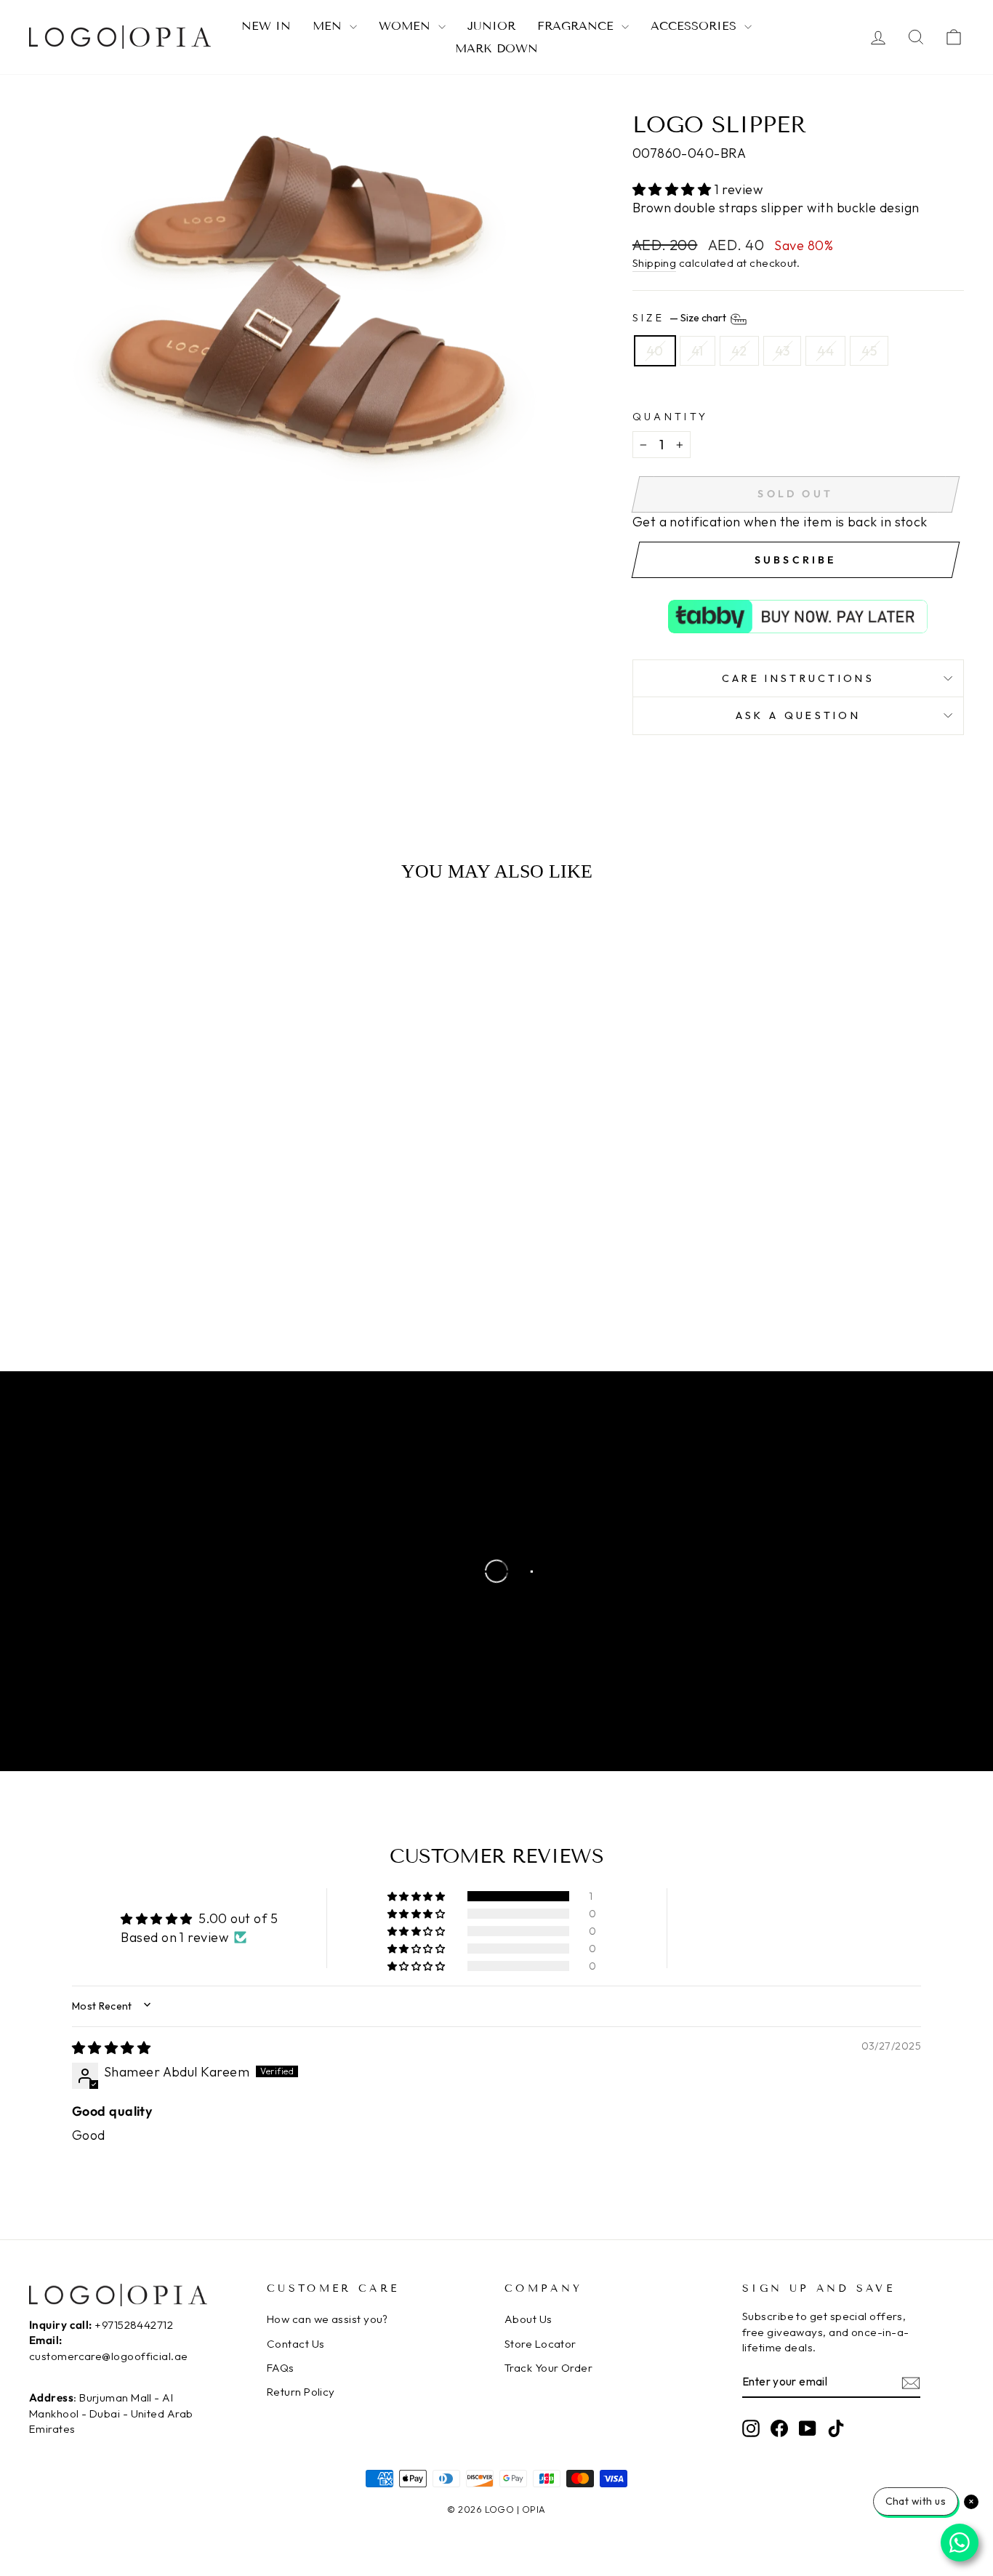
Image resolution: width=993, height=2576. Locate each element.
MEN (329, 26)
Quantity (671, 417)
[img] (111, 2048)
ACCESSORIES (696, 26)
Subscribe (796, 560)
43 (783, 351)
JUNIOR (491, 26)
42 (739, 351)
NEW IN (266, 26)
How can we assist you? (327, 2319)
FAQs (281, 2368)
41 (697, 351)
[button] (674, 189)
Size (681, 318)
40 (655, 351)
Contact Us (296, 2344)
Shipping (655, 263)
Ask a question (798, 715)
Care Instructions (798, 678)
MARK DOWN (496, 48)
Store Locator (540, 2344)
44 (825, 351)
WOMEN (407, 26)
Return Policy (301, 2392)
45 (869, 351)
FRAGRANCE (578, 26)
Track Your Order (548, 2368)
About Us (528, 2319)
